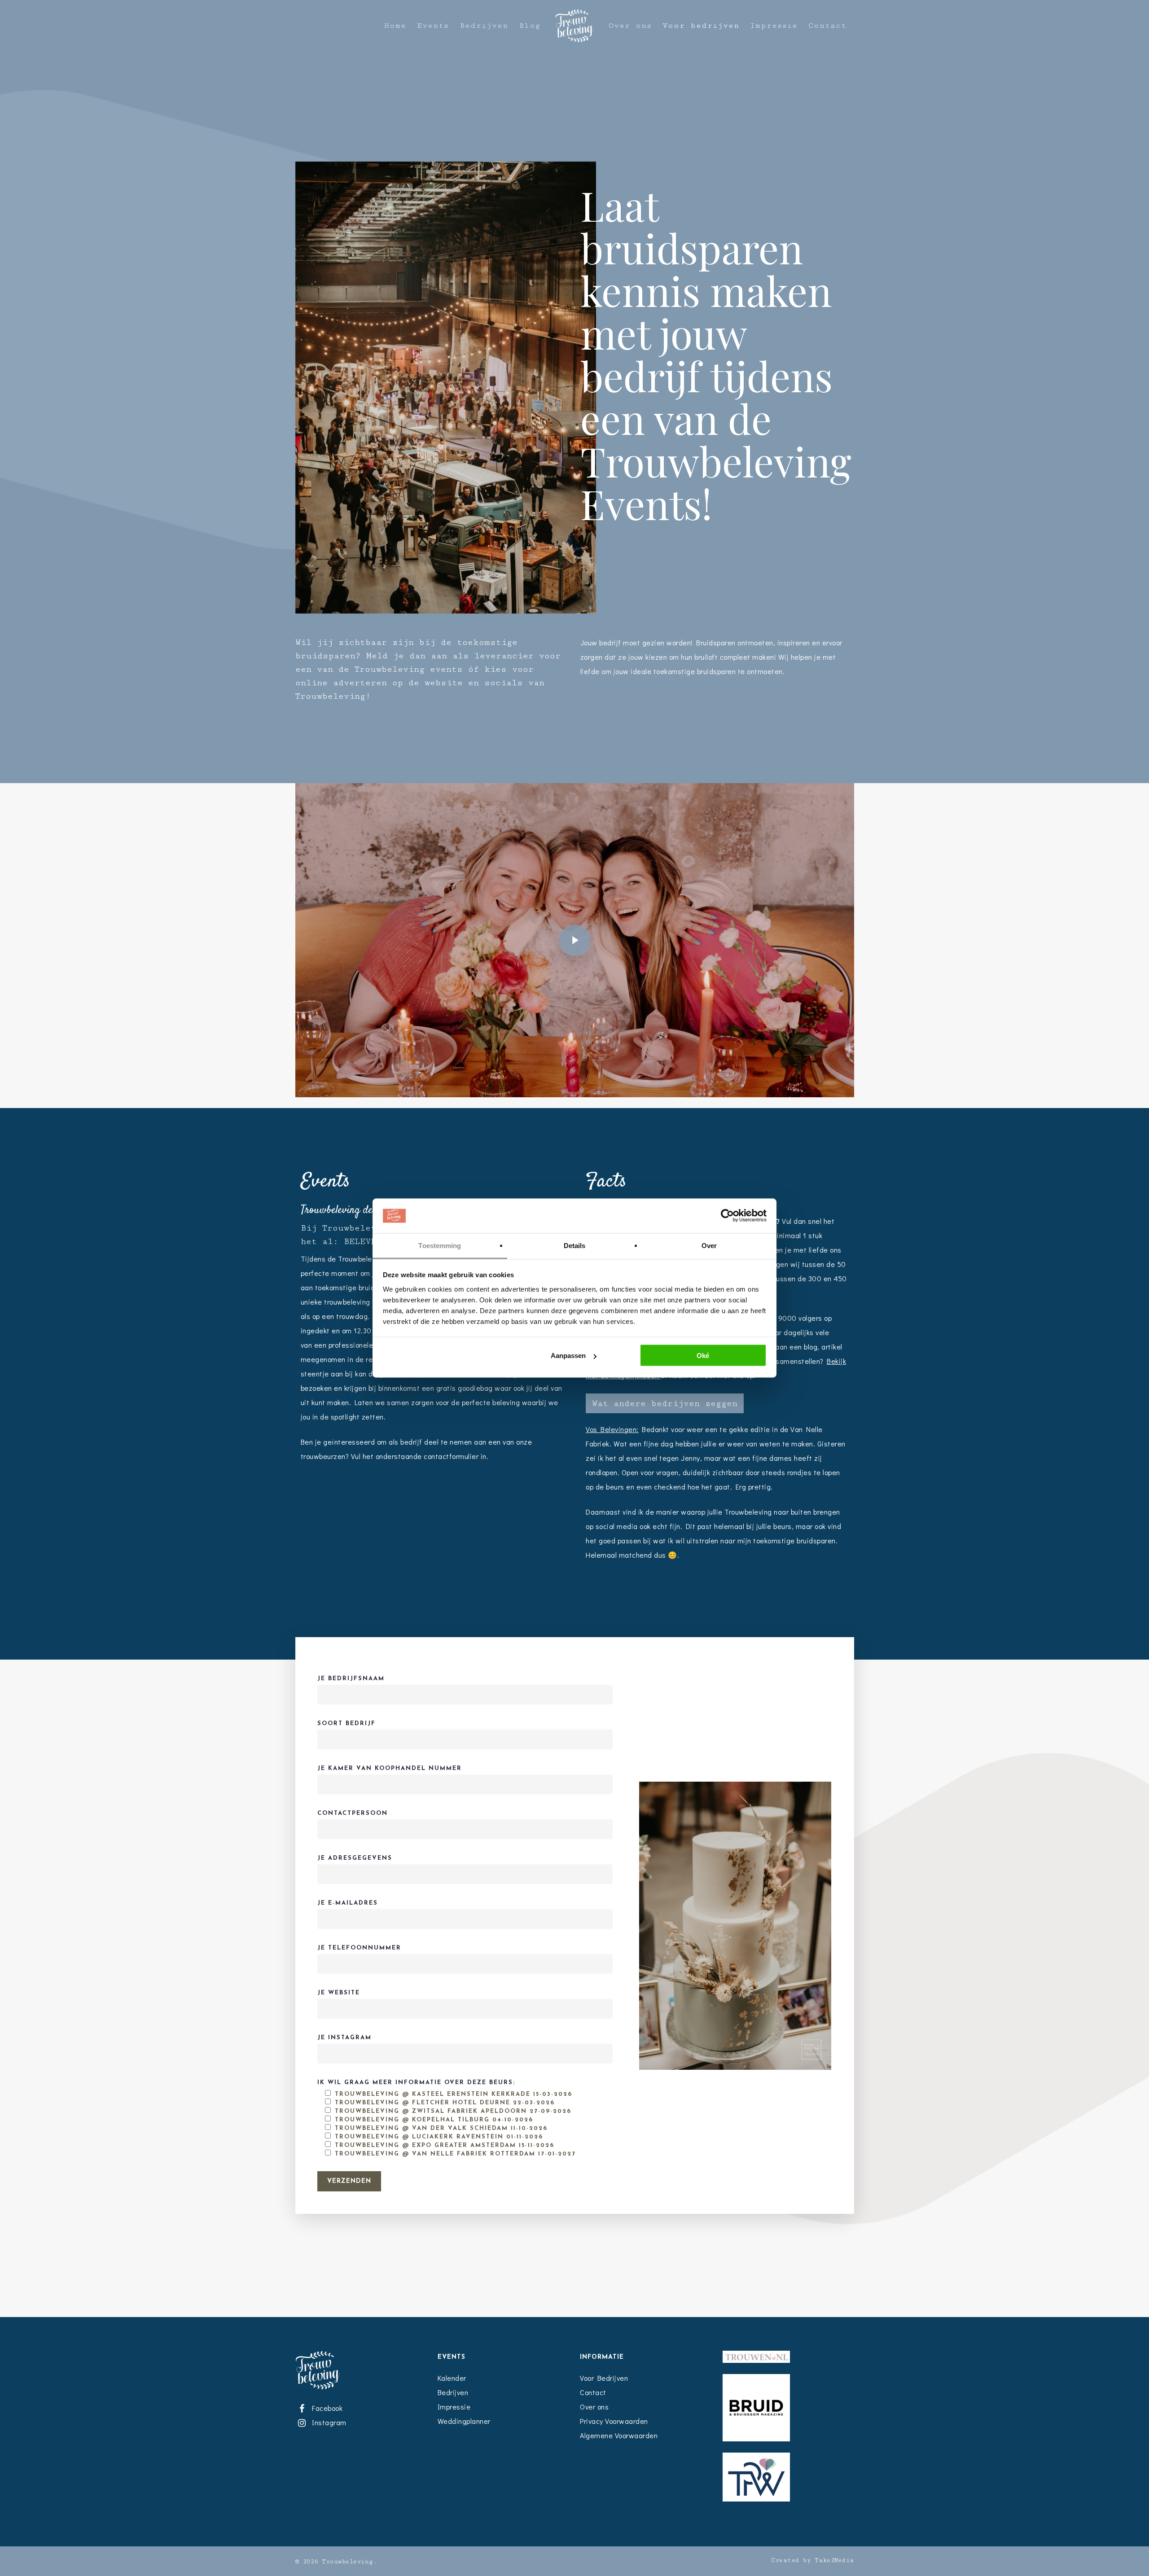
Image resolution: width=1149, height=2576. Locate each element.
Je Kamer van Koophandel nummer (390, 1768)
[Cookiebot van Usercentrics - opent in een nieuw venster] (727, 1216)
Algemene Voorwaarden (619, 2435)
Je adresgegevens (355, 1858)
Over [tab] (709, 1245)
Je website (339, 1993)
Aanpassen (568, 1356)
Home (395, 26)
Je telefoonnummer (359, 1948)
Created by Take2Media (813, 2560)
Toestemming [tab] (440, 1245)
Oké (703, 1356)
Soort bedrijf (346, 1724)
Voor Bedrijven (604, 2378)
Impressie (774, 26)
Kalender (452, 2378)
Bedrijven (484, 26)
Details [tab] (575, 1245)
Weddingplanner (464, 2421)
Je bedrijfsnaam (351, 1679)
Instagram (328, 2422)
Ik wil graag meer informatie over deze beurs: (447, 2118)
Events (433, 26)
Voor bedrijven (701, 26)
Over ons (630, 26)
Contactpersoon (353, 1813)
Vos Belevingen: (612, 1429)
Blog (530, 26)
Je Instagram (344, 2038)
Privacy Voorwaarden (614, 2421)
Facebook (326, 2408)
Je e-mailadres (348, 1903)
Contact (827, 26)
